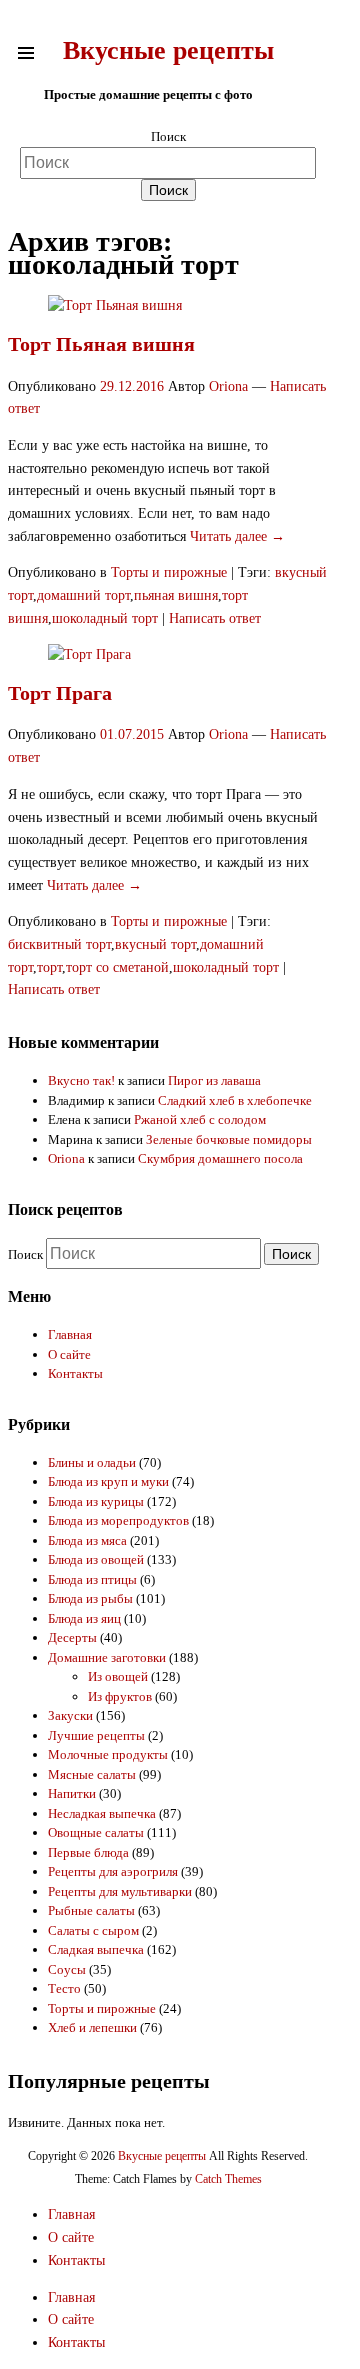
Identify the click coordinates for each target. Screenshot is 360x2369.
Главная (70, 1334)
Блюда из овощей (96, 1559)
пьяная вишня (176, 595)
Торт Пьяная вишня (101, 344)
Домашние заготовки (107, 1657)
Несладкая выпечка (102, 1813)
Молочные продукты (108, 1754)
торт (49, 967)
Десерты (72, 1637)
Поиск (168, 136)
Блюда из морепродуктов (118, 1520)
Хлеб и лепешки (92, 2027)
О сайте (69, 1354)
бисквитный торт (59, 944)
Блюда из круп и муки (108, 1481)
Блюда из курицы (96, 1501)
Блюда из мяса (87, 1540)
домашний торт (83, 595)
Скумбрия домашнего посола (220, 1158)
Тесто (64, 1988)
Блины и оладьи (92, 1462)
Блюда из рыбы (90, 1598)
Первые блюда (88, 1852)
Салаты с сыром (93, 1930)
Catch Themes (228, 2179)
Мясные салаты (92, 1774)
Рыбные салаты (91, 1910)
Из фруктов (120, 1696)
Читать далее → (237, 536)
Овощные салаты (96, 1832)
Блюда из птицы (92, 1579)
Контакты (75, 1373)
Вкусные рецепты (168, 50)
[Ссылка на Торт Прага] (89, 654)
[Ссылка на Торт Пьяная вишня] (115, 305)
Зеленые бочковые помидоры (229, 1139)
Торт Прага (60, 693)
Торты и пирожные (169, 572)
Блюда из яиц (84, 1618)
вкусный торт (155, 944)
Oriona (228, 386)
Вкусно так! (81, 1080)
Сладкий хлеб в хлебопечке (235, 1100)
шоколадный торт (105, 618)
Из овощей (118, 1676)
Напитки (72, 1793)
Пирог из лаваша (214, 1080)
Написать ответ (215, 618)
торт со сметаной (117, 967)
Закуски (70, 1715)
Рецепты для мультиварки (120, 1891)
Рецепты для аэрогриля (113, 1871)
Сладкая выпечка (96, 1949)
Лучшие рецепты (96, 1735)
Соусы (67, 1969)
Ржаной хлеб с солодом (200, 1119)
